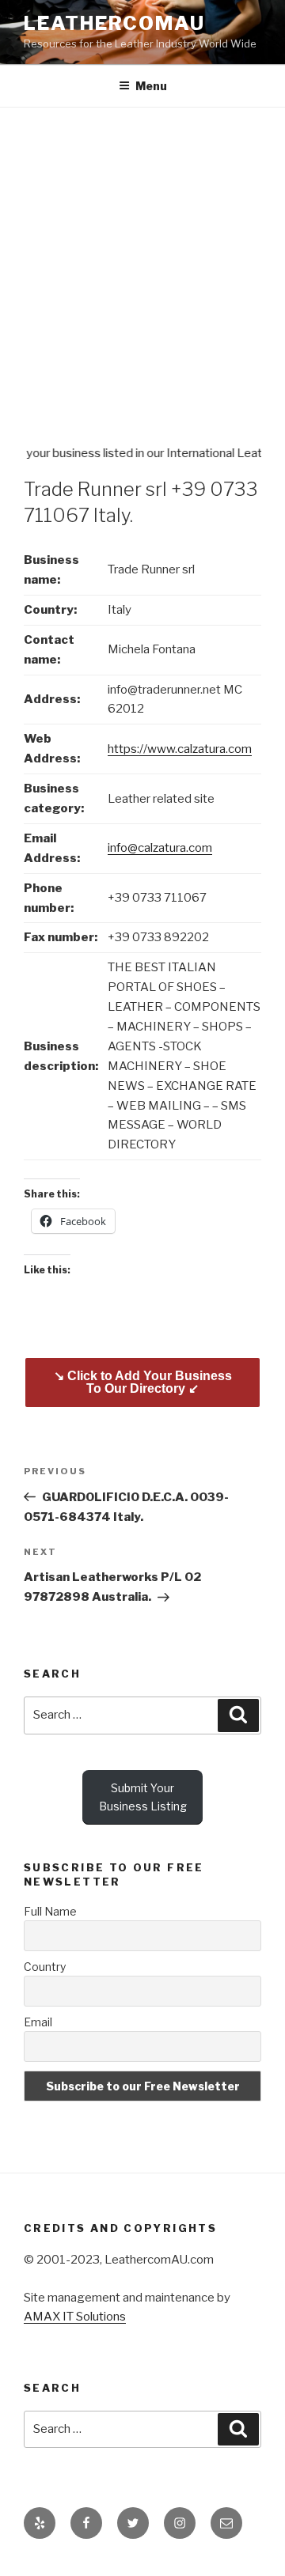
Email (38, 2022)
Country (45, 1967)
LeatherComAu (114, 23)
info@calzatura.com (160, 848)
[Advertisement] (142, 258)
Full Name (50, 1911)
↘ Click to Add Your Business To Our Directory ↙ (143, 1382)
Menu (151, 86)
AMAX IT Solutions (75, 2317)
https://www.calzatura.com (180, 749)
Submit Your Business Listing (143, 1797)
